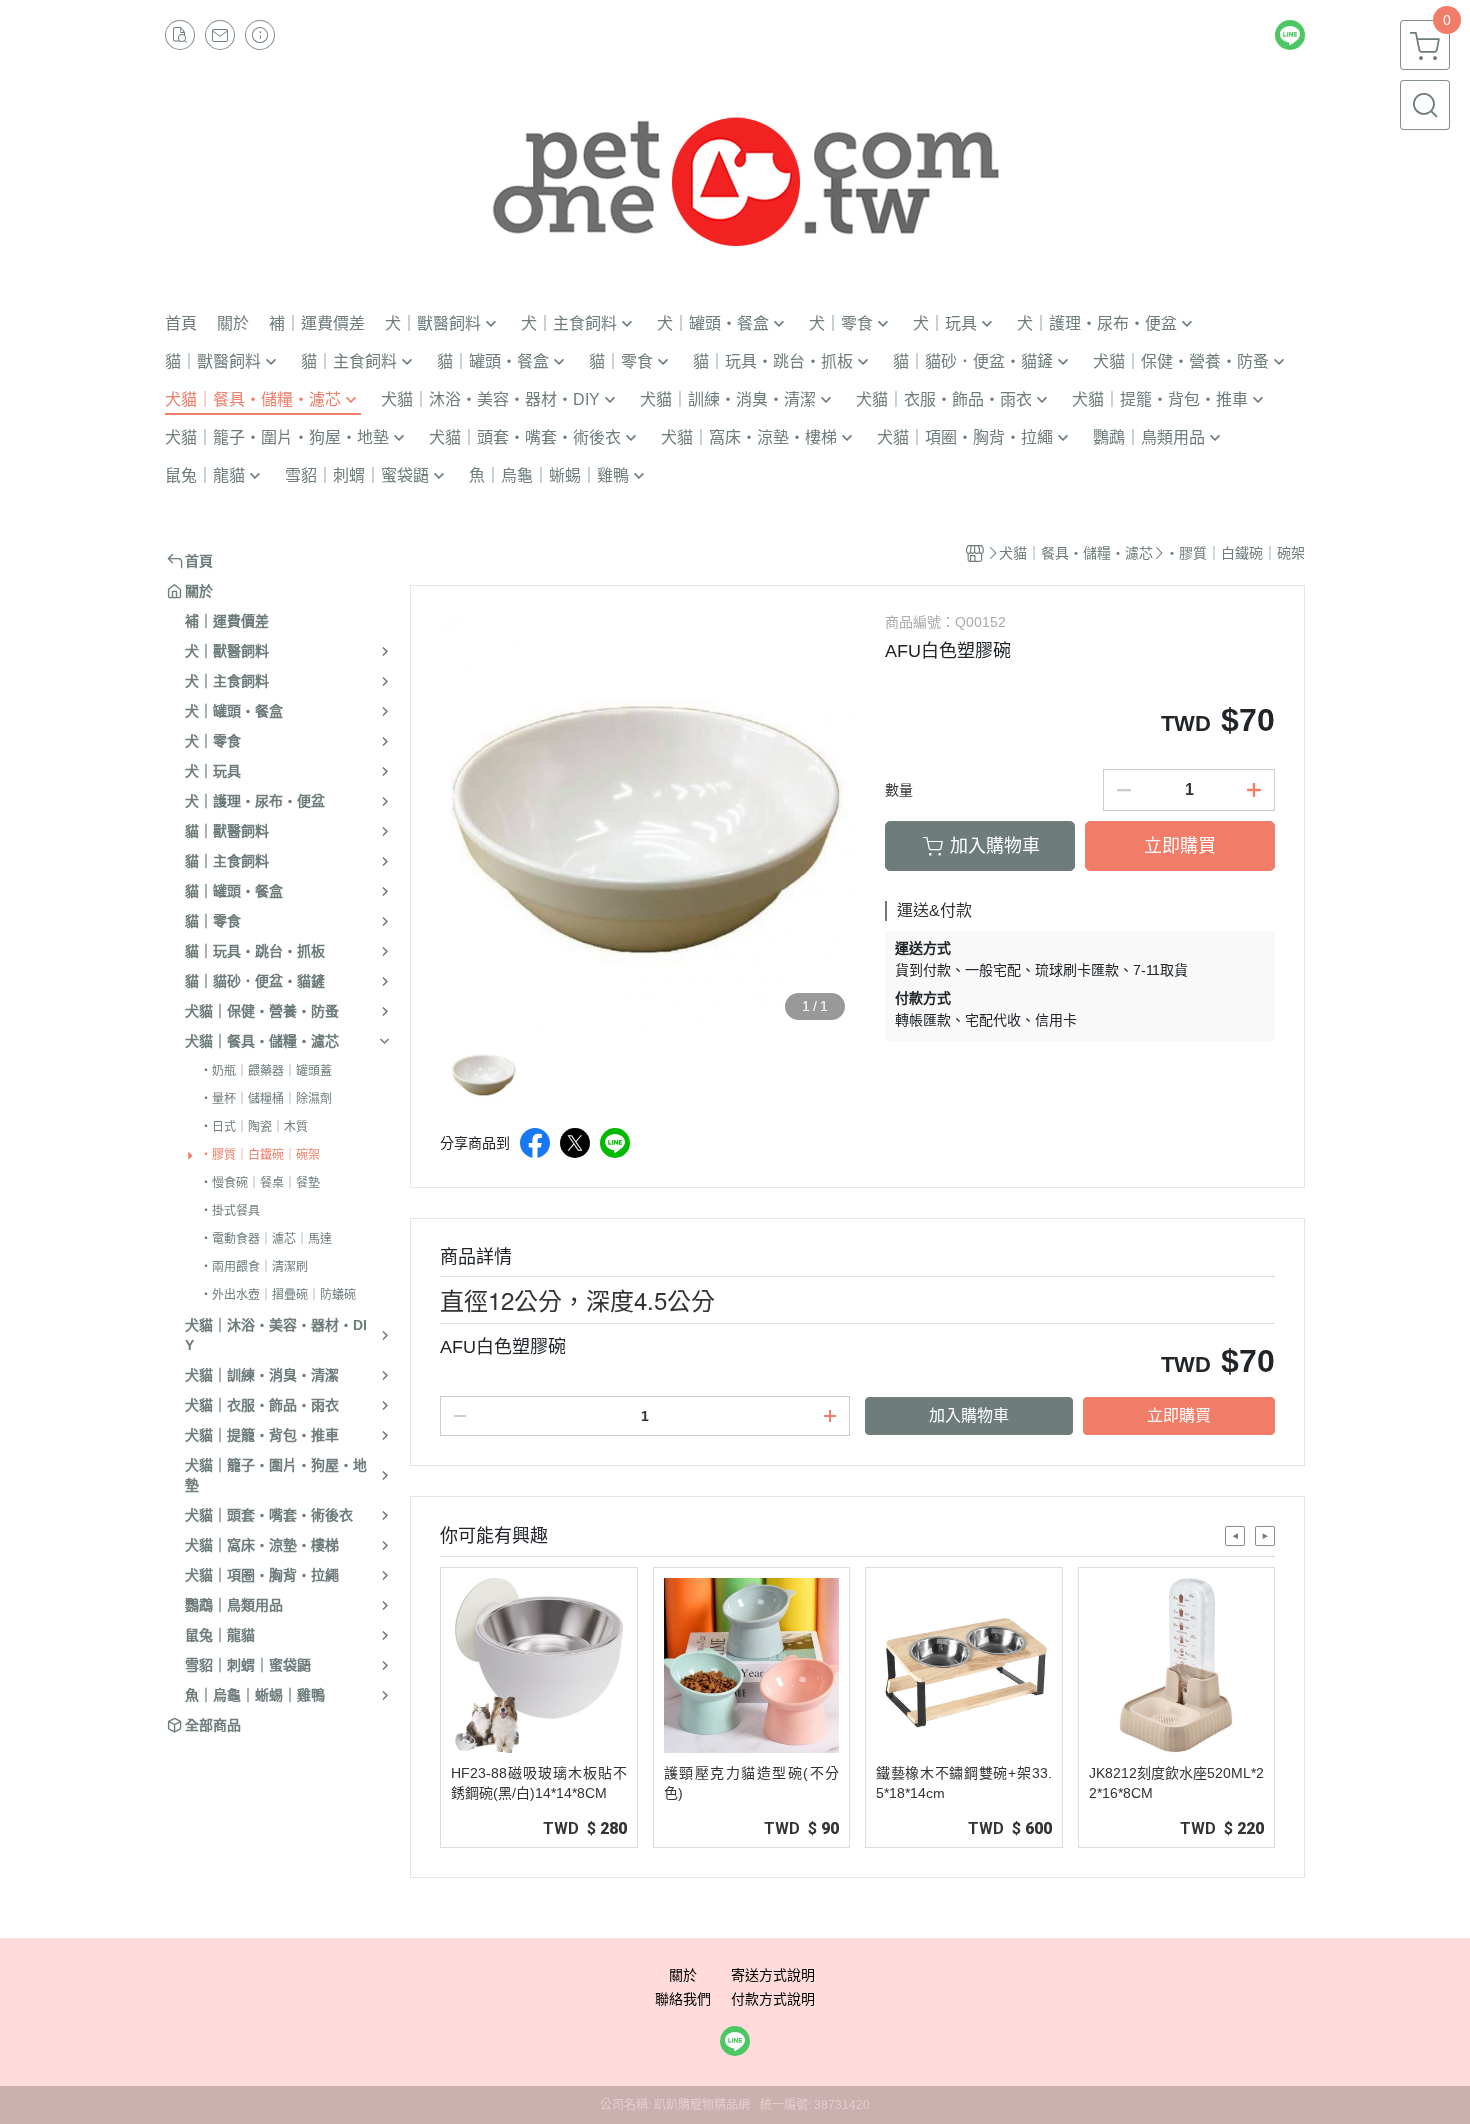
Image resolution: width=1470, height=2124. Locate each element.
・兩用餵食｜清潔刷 (254, 1267)
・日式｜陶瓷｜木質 (254, 1127)
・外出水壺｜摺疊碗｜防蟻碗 (278, 1295)
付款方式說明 (773, 1999)
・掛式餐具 (230, 1211)
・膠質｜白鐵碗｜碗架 (260, 1155)
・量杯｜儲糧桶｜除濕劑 (266, 1099)
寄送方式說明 (773, 1975)
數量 (899, 790)
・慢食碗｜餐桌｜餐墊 (260, 1183)
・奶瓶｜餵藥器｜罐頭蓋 (266, 1071)
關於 (683, 1975)
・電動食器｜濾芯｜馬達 (266, 1239)
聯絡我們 (683, 1999)
